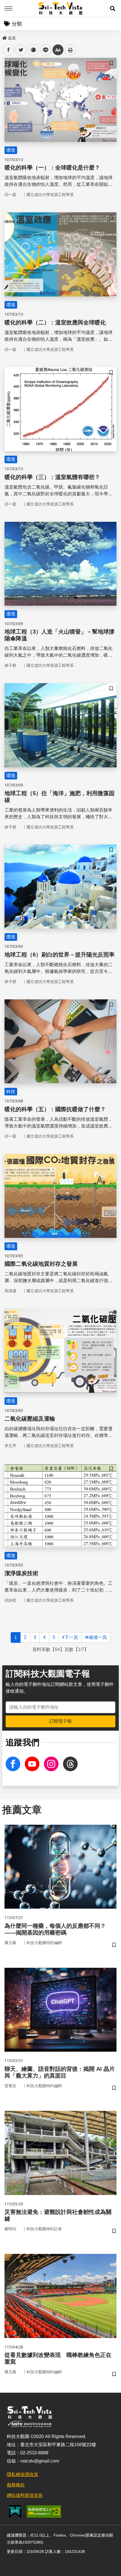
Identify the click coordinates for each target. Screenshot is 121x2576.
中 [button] (58, 50)
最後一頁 (98, 1637)
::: (4, 37)
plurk (33, 50)
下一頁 (71, 1637)
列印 (70, 50)
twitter (21, 50)
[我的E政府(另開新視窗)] (15, 2512)
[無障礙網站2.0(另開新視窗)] (44, 2512)
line (44, 50)
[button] (113, 8)
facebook (9, 50)
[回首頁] (61, 8)
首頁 (12, 38)
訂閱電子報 (60, 1721)
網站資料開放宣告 (25, 2495)
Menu (8, 8)
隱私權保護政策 (23, 2474)
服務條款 (16, 2485)
